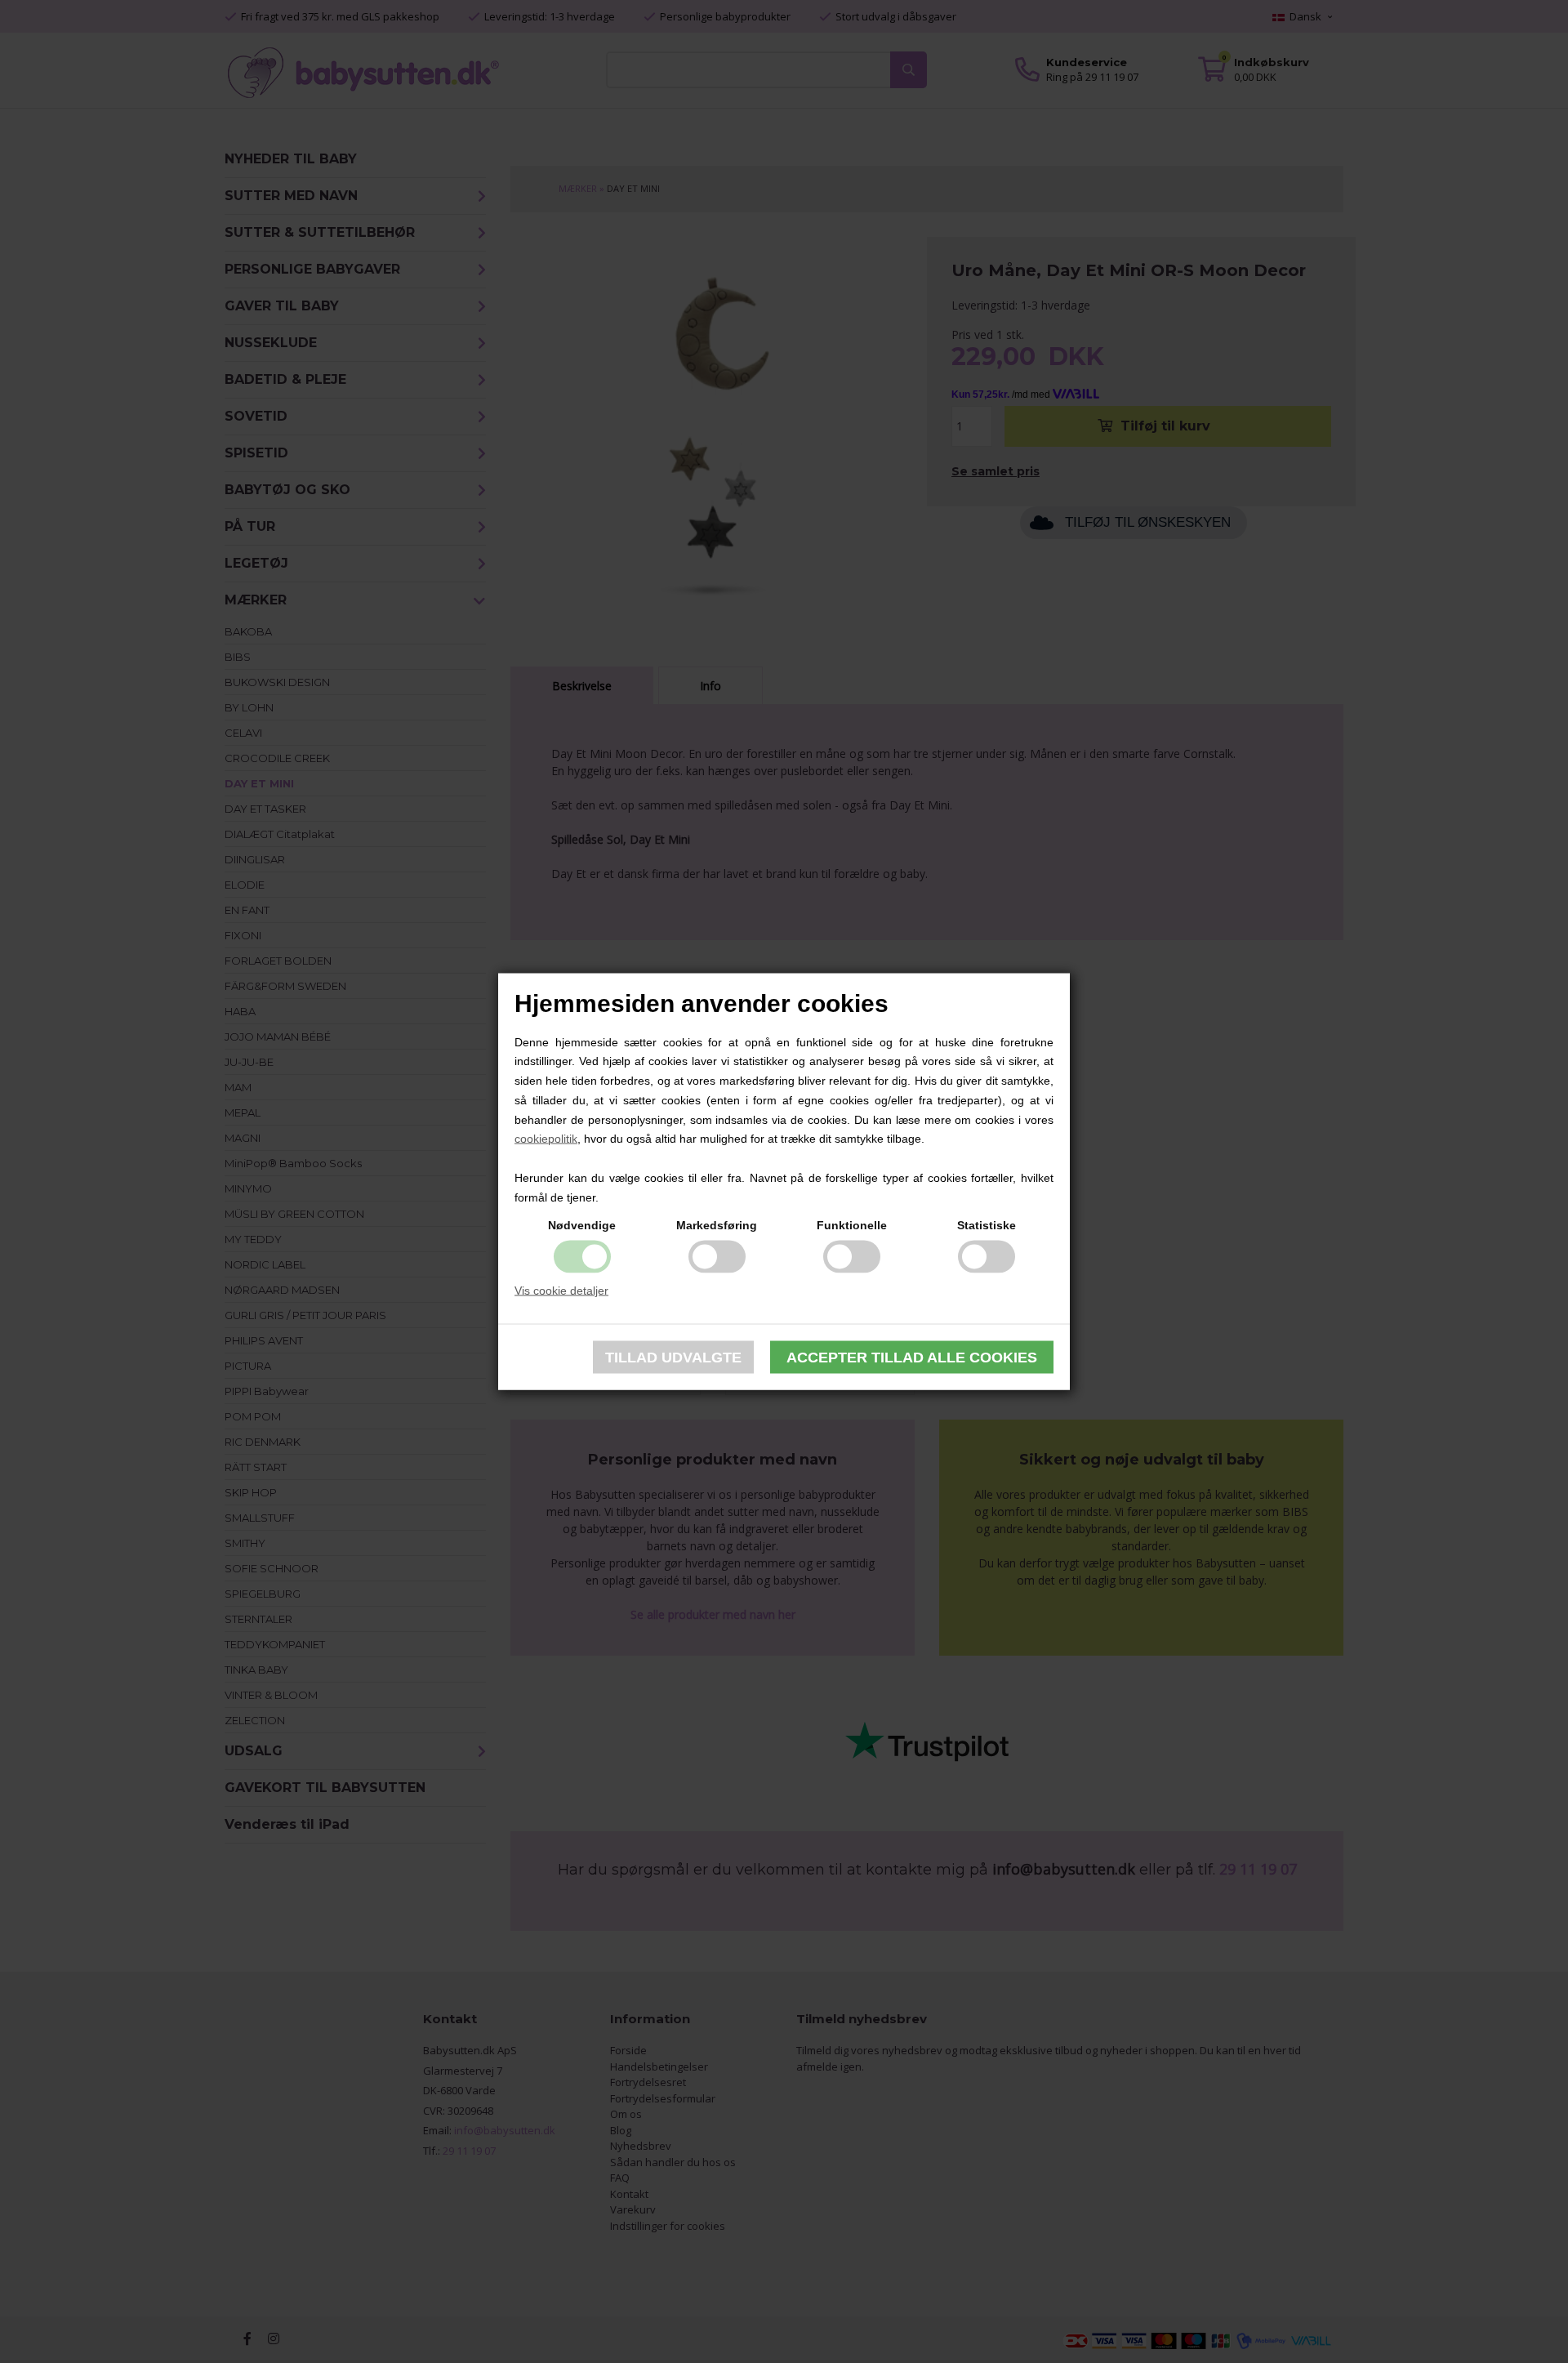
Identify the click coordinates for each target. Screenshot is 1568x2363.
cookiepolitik (546, 1139)
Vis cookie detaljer (561, 1290)
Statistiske (987, 1224)
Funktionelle (852, 1224)
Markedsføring (717, 1224)
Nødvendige (582, 1224)
